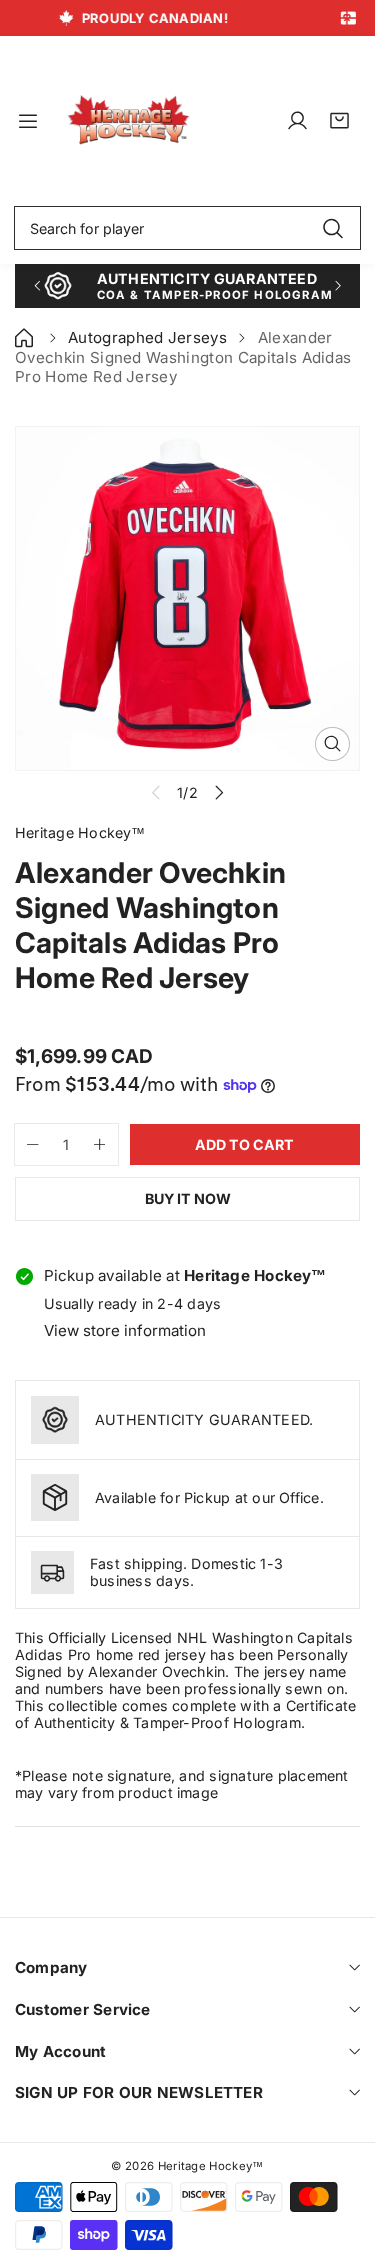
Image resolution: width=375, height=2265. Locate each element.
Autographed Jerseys (147, 337)
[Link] (128, 120)
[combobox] (187, 228)
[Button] (36, 285)
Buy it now (188, 1198)
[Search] (332, 228)
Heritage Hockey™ (211, 2166)
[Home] (26, 337)
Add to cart (244, 1144)
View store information (125, 1330)
